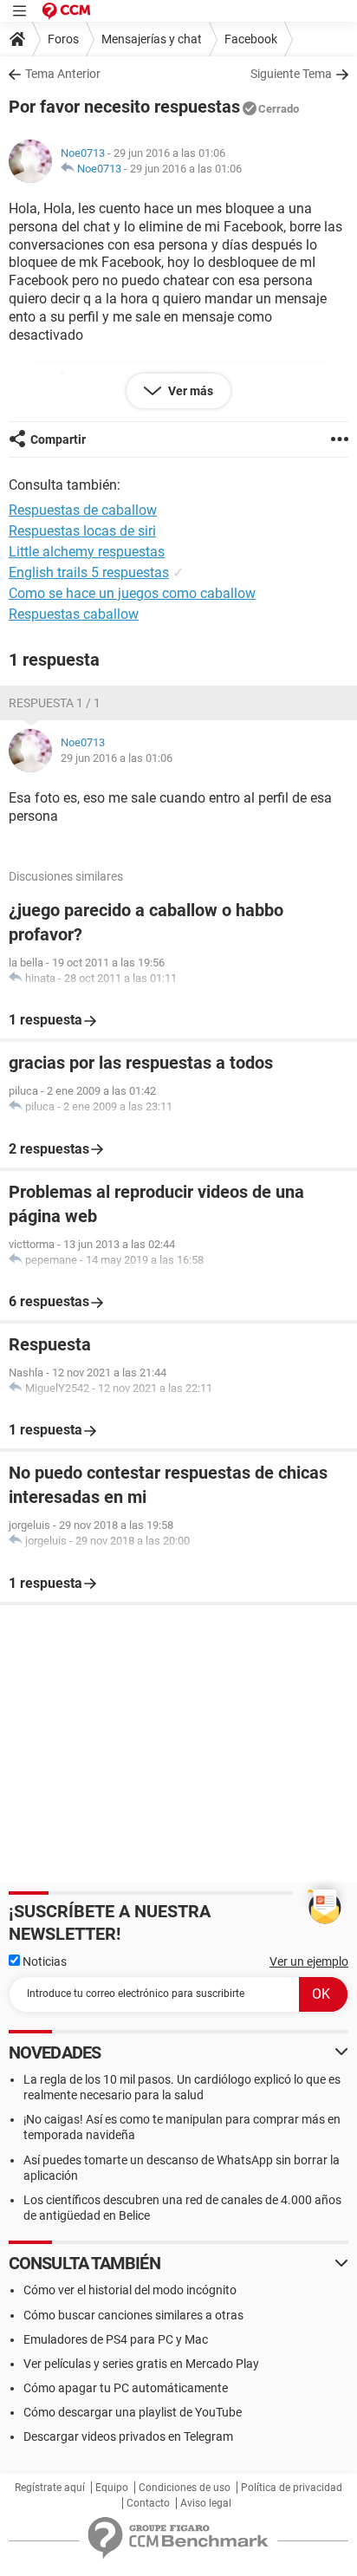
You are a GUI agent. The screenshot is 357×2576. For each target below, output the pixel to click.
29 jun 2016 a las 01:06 (186, 169)
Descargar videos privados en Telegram (128, 2436)
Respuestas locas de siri (82, 531)
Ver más (189, 391)
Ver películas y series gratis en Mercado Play (141, 2364)
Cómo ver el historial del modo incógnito (130, 2290)
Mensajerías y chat (152, 39)
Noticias (43, 1961)
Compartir (58, 439)
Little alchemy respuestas (87, 552)
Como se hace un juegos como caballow (132, 593)
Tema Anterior (63, 74)
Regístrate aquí (50, 2488)
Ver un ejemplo (309, 1961)
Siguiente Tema (291, 74)
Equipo (112, 2488)
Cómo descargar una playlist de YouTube (133, 2412)
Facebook (251, 39)
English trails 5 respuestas (89, 572)
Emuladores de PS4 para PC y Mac (116, 2339)
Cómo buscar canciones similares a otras (133, 2315)
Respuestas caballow (74, 614)
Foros (63, 39)
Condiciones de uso (185, 2488)
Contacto (148, 2503)
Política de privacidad (292, 2488)
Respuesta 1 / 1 (55, 703)
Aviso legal (206, 2503)
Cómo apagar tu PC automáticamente (126, 2388)
